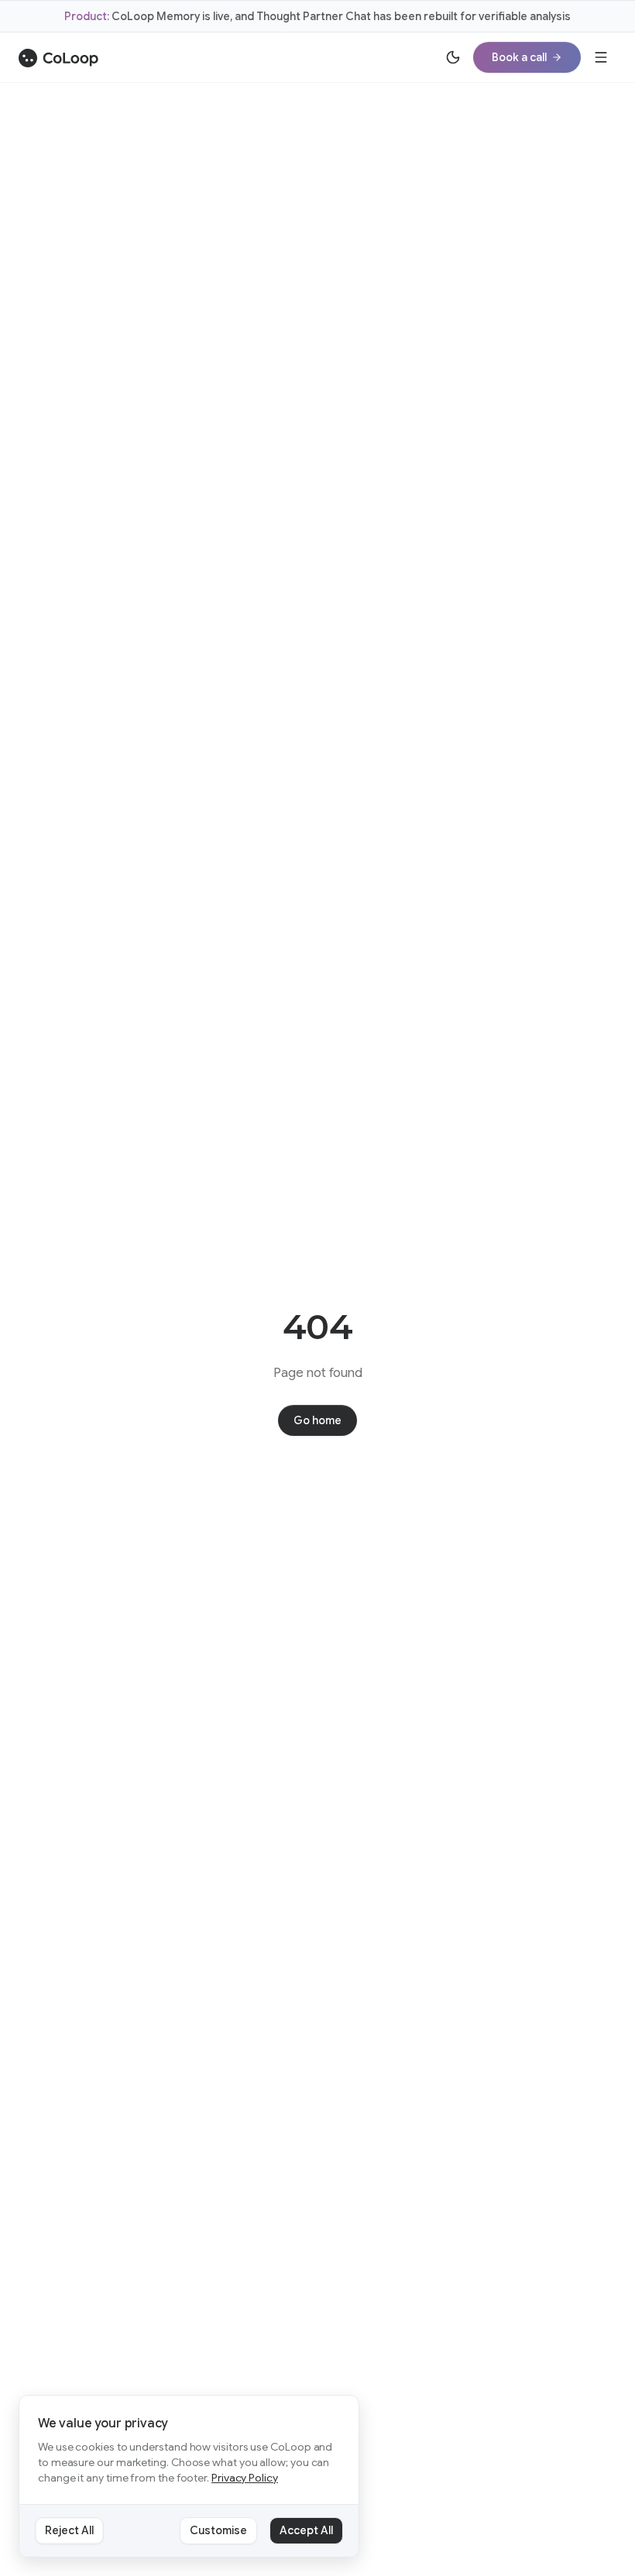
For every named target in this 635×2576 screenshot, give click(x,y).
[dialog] (189, 2477)
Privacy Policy (245, 2478)
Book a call (519, 57)
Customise (218, 2530)
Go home (317, 1420)
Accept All (306, 2530)
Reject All (69, 2530)
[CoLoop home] (58, 58)
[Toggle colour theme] (453, 57)
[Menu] (601, 57)
